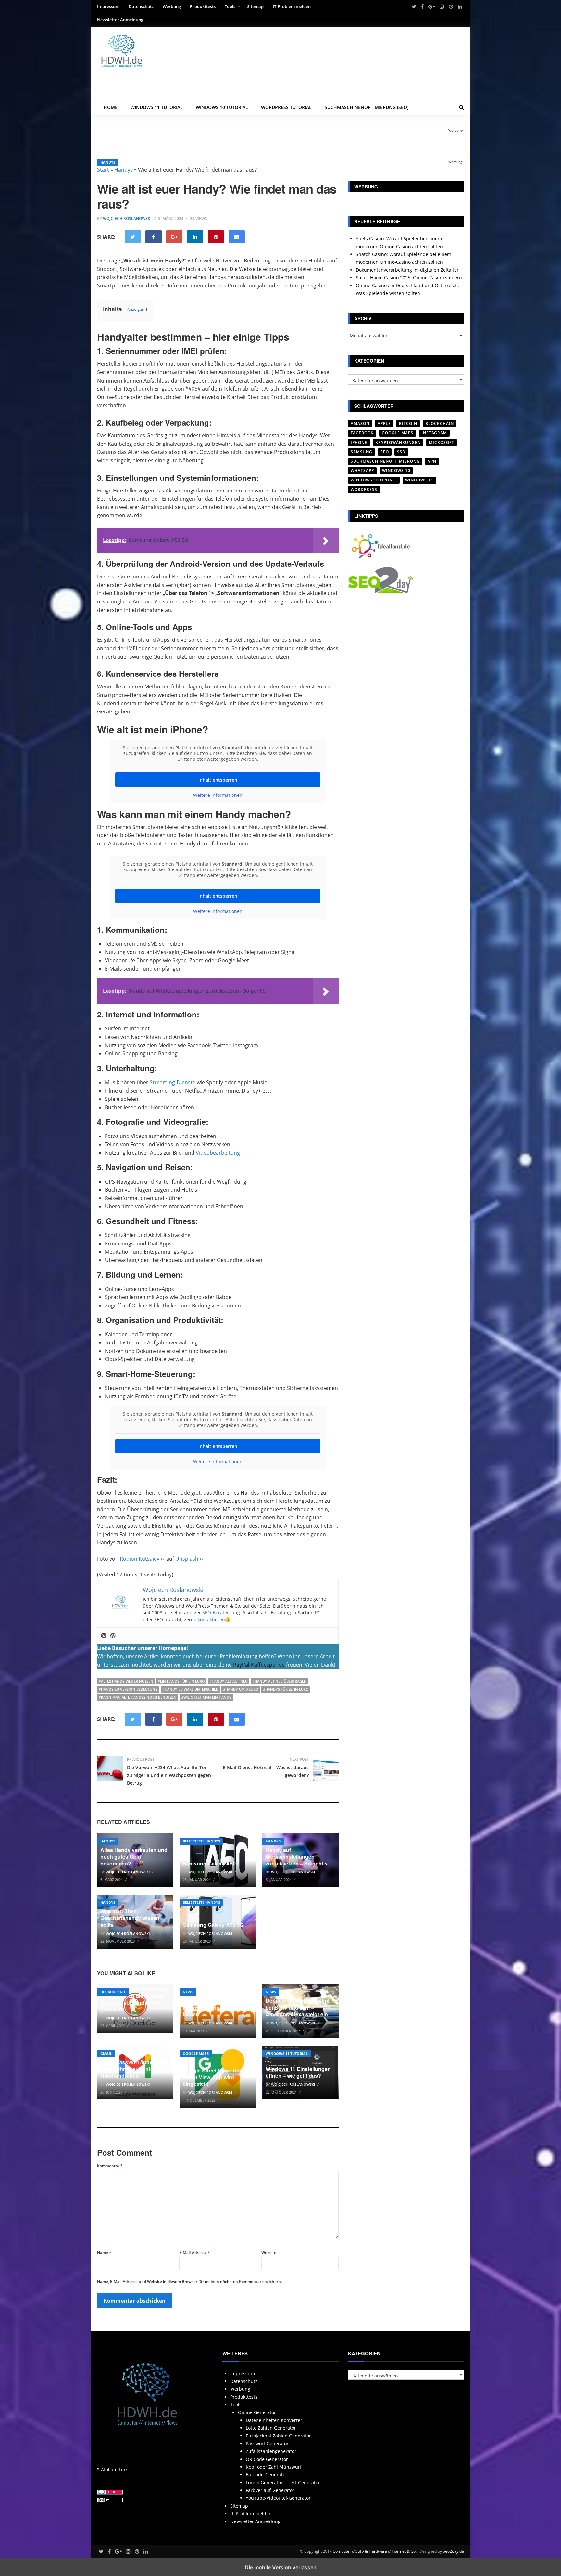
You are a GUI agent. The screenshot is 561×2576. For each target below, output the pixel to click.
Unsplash (187, 1559)
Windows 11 (419, 480)
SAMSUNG (362, 452)
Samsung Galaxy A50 (209, 1863)
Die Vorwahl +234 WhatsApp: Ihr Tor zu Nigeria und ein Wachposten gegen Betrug (169, 1775)
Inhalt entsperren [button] (218, 780)
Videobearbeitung (218, 1153)
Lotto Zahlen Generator (271, 2428)
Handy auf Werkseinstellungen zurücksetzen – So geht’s (297, 1857)
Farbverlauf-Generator (270, 2490)
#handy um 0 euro (241, 1689)
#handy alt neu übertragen (280, 1681)
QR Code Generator (267, 2459)
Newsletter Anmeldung (120, 20)
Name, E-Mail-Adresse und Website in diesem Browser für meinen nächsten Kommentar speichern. (189, 2282)
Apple (384, 424)
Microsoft (442, 442)
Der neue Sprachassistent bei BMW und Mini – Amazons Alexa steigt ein (298, 2007)
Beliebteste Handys (201, 1841)
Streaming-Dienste (173, 1082)
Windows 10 (396, 471)
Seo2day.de (453, 2551)
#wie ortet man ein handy (206, 1697)
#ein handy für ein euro (181, 1681)
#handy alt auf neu (229, 1681)
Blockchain (440, 424)
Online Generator (257, 2412)
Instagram (434, 433)
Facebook (362, 433)
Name (104, 2252)
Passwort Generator (267, 2443)
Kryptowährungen (398, 442)
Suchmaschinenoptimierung (385, 461)
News (188, 1992)
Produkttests (203, 6)
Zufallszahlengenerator (271, 2451)
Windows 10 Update (374, 480)
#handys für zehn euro (286, 1689)
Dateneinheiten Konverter (274, 2420)
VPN (432, 461)
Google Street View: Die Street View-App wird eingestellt (212, 2077)
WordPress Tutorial (286, 107)
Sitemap (255, 6)
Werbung (172, 6)
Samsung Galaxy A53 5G (213, 1925)
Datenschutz (141, 6)
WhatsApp (362, 471)
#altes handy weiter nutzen (126, 1681)
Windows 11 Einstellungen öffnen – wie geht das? (298, 2072)
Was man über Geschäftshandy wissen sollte (130, 1918)
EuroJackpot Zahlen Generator (278, 2436)
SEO (385, 452)
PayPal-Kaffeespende (259, 1665)
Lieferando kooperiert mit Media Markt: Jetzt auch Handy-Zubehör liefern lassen (214, 2004)
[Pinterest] (104, 1636)
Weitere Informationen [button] (218, 795)
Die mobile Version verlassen (281, 2567)
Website (269, 2252)
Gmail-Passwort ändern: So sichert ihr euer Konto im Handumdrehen (134, 2069)
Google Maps (196, 2054)
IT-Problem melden (292, 6)
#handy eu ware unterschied (190, 1689)
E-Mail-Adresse (195, 2252)
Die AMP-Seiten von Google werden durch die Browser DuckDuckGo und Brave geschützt (134, 1999)
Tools (230, 6)
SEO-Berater (216, 1613)
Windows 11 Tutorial (157, 107)
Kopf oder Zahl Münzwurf (274, 2467)
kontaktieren (211, 1619)
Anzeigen (136, 309)
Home (111, 107)
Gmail (106, 2054)
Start (103, 170)
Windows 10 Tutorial (222, 107)
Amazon (360, 424)
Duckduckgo (113, 1992)
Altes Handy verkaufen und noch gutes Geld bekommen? (134, 1857)
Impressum (108, 6)
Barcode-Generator (267, 2475)
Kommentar (110, 2166)
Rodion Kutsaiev (140, 1559)
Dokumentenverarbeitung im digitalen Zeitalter (407, 270)
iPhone (359, 442)
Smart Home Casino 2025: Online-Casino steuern (409, 278)
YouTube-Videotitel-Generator (278, 2498)
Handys (108, 162)
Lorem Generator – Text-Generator (283, 2482)
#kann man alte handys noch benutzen (138, 1697)
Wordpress (364, 489)
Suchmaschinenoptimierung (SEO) (367, 107)
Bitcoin (408, 424)
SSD (401, 452)
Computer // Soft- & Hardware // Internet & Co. (375, 2551)
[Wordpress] (113, 1636)
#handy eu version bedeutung (128, 1689)
